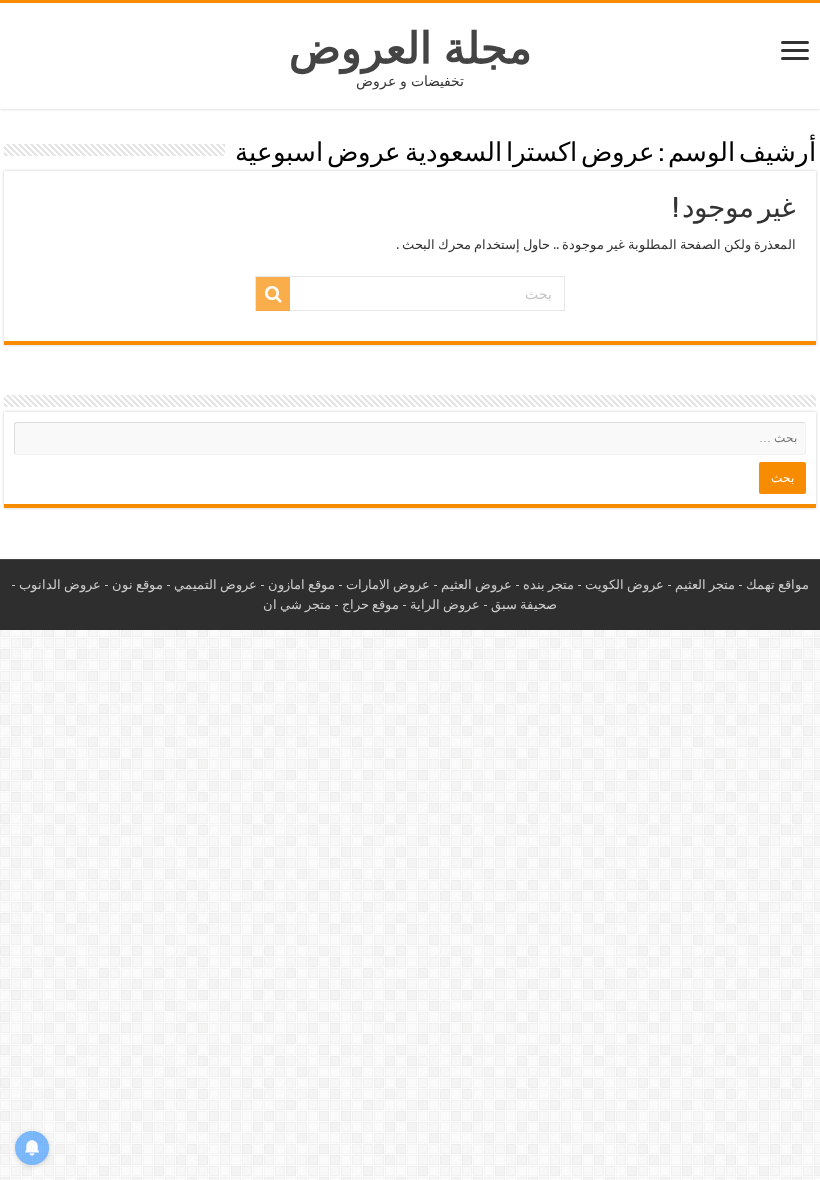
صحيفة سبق (524, 604)
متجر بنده (548, 584)
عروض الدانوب (60, 584)
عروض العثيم (476, 584)
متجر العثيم (705, 584)
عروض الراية (445, 604)
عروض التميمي (215, 584)
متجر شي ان (297, 604)
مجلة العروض (410, 48)
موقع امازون (301, 584)
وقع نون (134, 584)
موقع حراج (370, 604)
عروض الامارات (388, 584)
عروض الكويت (624, 584)
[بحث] (273, 294)
